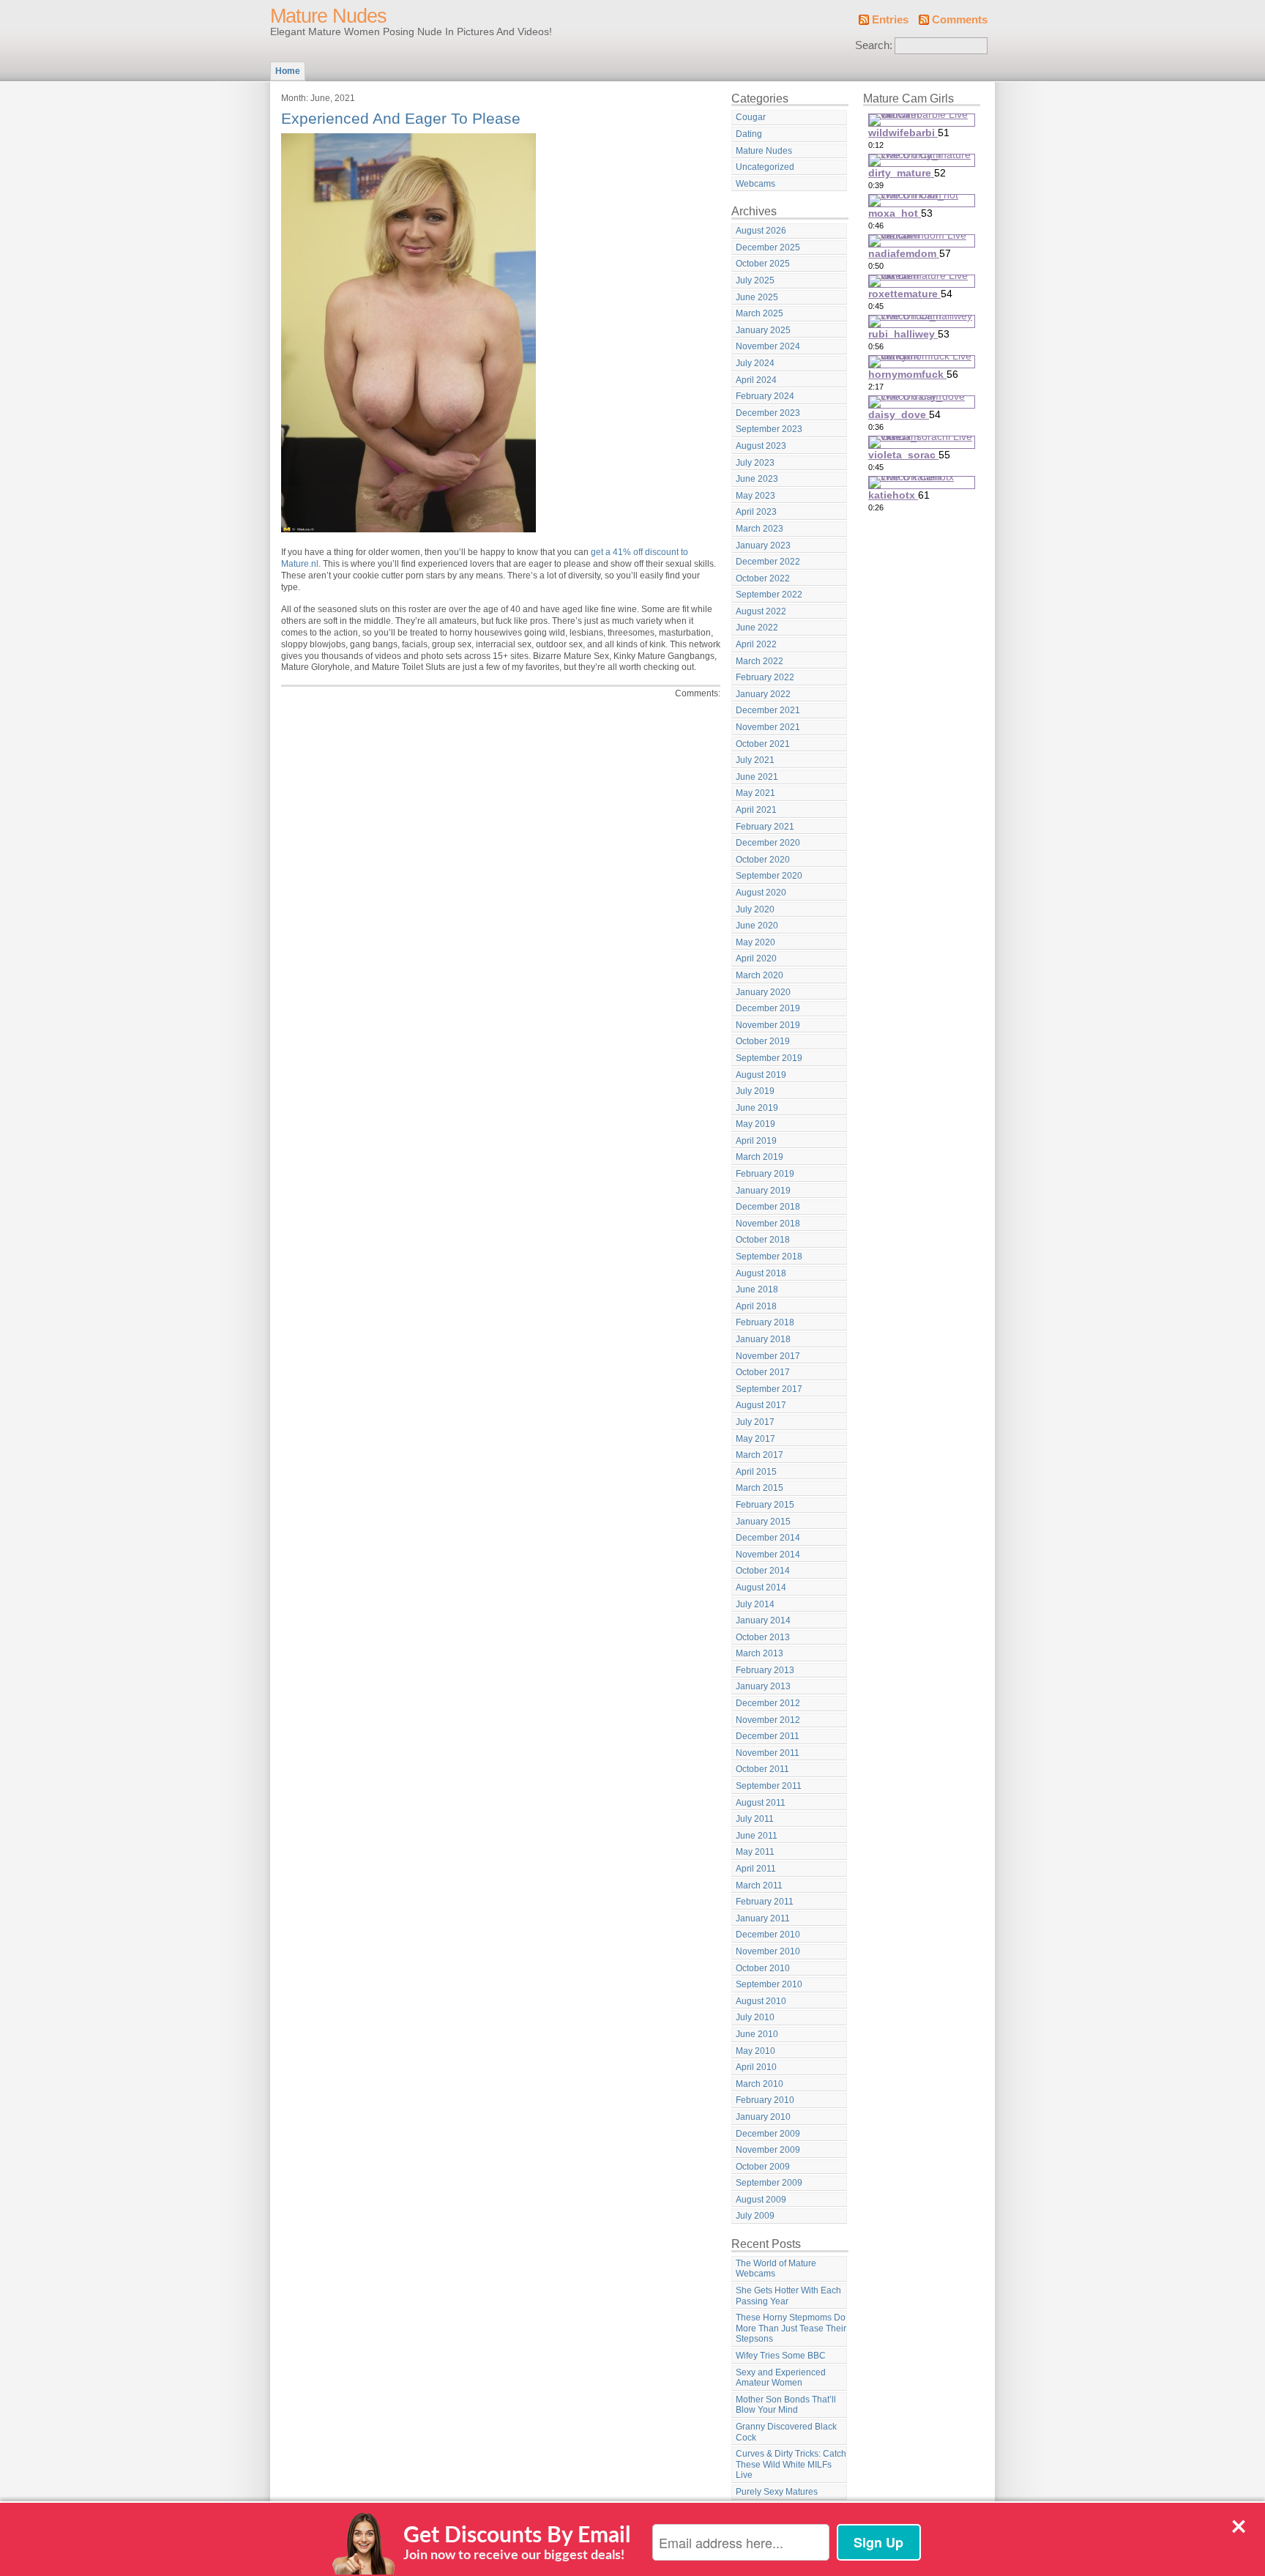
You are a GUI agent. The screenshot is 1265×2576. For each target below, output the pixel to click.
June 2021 (757, 777)
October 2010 (763, 1968)
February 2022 (765, 677)
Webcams (755, 184)
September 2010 (769, 1984)
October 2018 (763, 1240)
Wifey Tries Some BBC (781, 2356)
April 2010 (756, 2067)
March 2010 (760, 2084)
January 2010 (763, 2117)
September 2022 (769, 595)
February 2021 (765, 827)
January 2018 (763, 1339)
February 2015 (765, 1505)
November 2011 (768, 1753)
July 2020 (755, 909)
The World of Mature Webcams (776, 2269)
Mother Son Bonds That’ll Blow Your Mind (786, 2405)
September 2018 (769, 1257)
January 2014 (763, 1620)
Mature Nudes (328, 16)
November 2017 (768, 1356)
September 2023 (769, 429)
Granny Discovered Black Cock (786, 2432)
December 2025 (768, 247)
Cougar (751, 117)
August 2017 (761, 1405)
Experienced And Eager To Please (401, 118)
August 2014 (761, 1587)
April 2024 (756, 380)
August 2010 (761, 2001)
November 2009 (768, 2150)
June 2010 (757, 2034)
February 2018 (765, 1322)
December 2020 (768, 843)
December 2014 (768, 1538)
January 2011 (763, 1918)
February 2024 (765, 396)
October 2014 (763, 1571)
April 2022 (756, 644)
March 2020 (760, 975)
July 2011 (755, 1819)
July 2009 (755, 2216)
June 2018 (757, 1289)
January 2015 (763, 1522)
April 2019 (756, 1141)
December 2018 (768, 1207)
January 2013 (763, 1686)
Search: (874, 45)
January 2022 (763, 694)
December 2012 (768, 1703)
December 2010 (768, 1935)
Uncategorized (765, 167)
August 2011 (761, 1803)
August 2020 (761, 893)
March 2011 (759, 1886)
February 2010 (765, 2100)
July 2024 (755, 363)
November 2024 (768, 346)
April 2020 (756, 958)
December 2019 (768, 1008)
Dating (749, 134)
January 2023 (763, 546)
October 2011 (762, 1769)
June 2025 (757, 297)
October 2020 (763, 860)
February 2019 (765, 1174)
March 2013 (760, 1653)
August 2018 (761, 1273)
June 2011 (757, 1836)
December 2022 (768, 562)
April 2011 (756, 1869)
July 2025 (755, 280)
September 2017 (769, 1389)
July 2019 (755, 1091)
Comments (960, 20)
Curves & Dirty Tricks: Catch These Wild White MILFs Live (791, 2464)
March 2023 (760, 529)
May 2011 (755, 1852)
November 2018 (768, 1224)
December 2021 (768, 710)
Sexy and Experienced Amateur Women (781, 2378)
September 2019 (769, 1058)
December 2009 (768, 2134)
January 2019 (763, 1191)
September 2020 (769, 876)
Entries (890, 20)
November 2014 (768, 1555)
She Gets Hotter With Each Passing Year (788, 2296)
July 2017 (755, 1422)
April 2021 (756, 810)
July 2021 (755, 760)
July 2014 (755, 1604)
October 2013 (763, 1637)
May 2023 (755, 496)
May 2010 (755, 2051)
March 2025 (760, 313)
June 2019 (757, 1108)
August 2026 (761, 231)
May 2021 (755, 793)
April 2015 (756, 1472)
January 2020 (763, 992)
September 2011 (769, 1786)
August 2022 (761, 611)
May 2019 (755, 1124)
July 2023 (755, 463)
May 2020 (755, 942)
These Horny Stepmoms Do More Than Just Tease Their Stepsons (791, 2328)
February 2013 (765, 1670)
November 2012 (768, 1720)
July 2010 (755, 2017)
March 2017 (760, 1455)
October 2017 (763, 1372)
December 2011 (768, 1736)
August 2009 (761, 2200)
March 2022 (760, 661)
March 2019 (760, 1157)
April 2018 (756, 1306)
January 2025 (763, 330)
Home (288, 71)
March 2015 (760, 1488)
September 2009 (769, 2183)
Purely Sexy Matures (777, 2492)
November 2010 (768, 1951)
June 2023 (757, 479)
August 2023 (761, 446)
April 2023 (756, 512)
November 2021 (768, 727)
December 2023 (768, 413)
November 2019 (768, 1025)
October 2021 (763, 744)
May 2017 (755, 1439)
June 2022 (757, 628)
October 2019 (763, 1041)
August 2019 (761, 1075)
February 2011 (765, 1902)
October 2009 (763, 2167)
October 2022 (763, 578)
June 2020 (757, 926)
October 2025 (763, 264)
